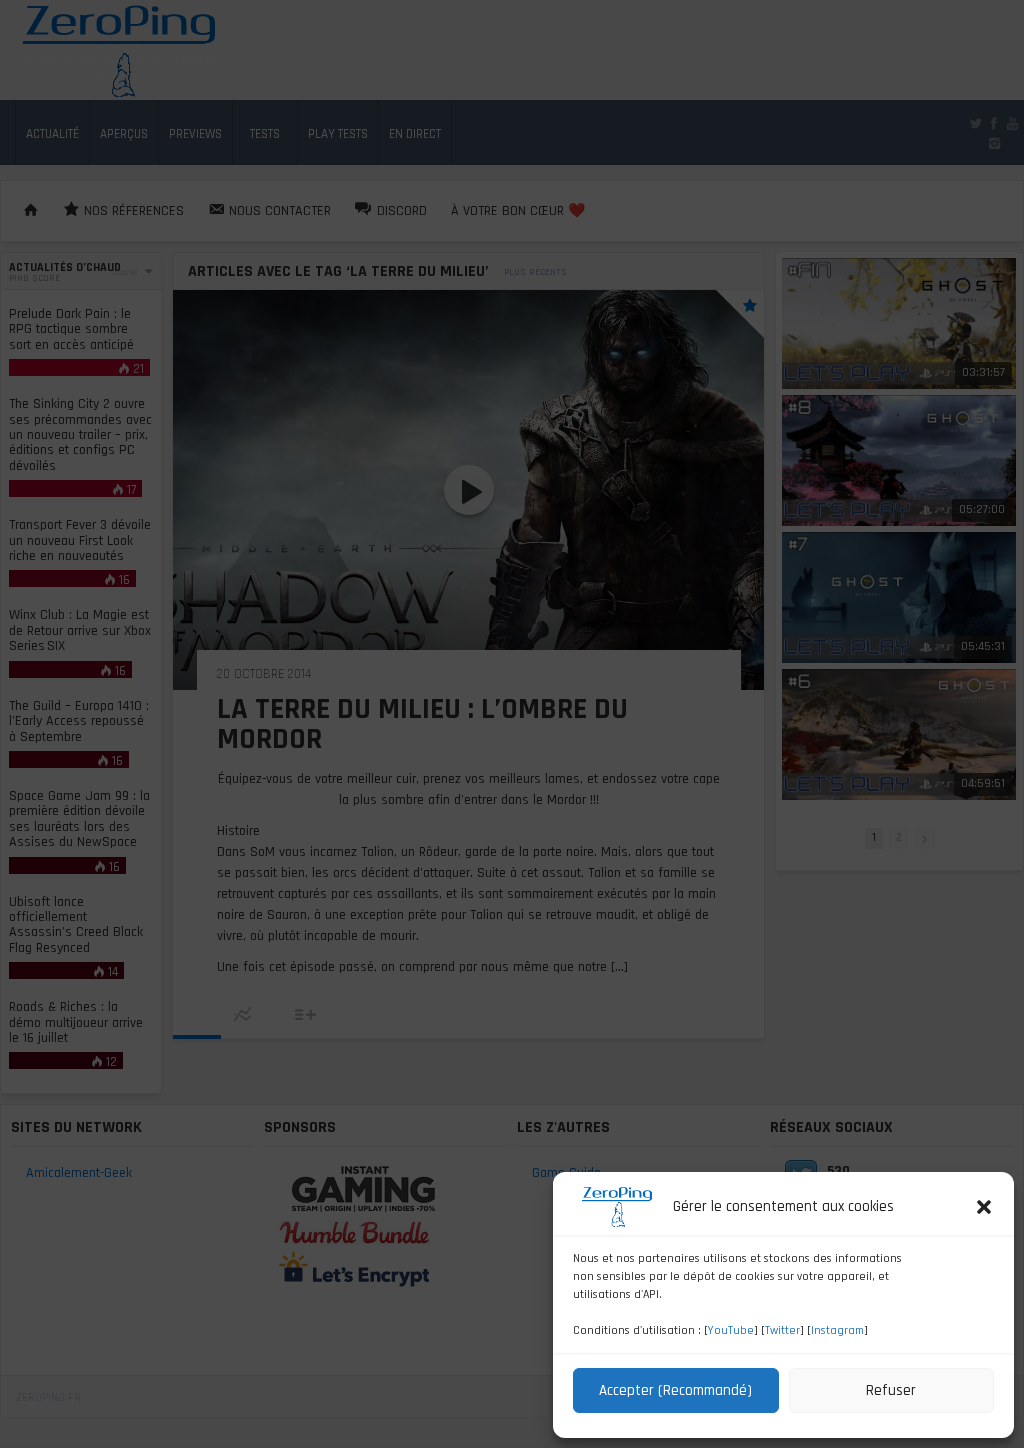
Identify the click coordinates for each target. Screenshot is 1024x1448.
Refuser (891, 1390)
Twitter (782, 1330)
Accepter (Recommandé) (675, 1390)
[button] (984, 1207)
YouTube (731, 1330)
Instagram (837, 1330)
